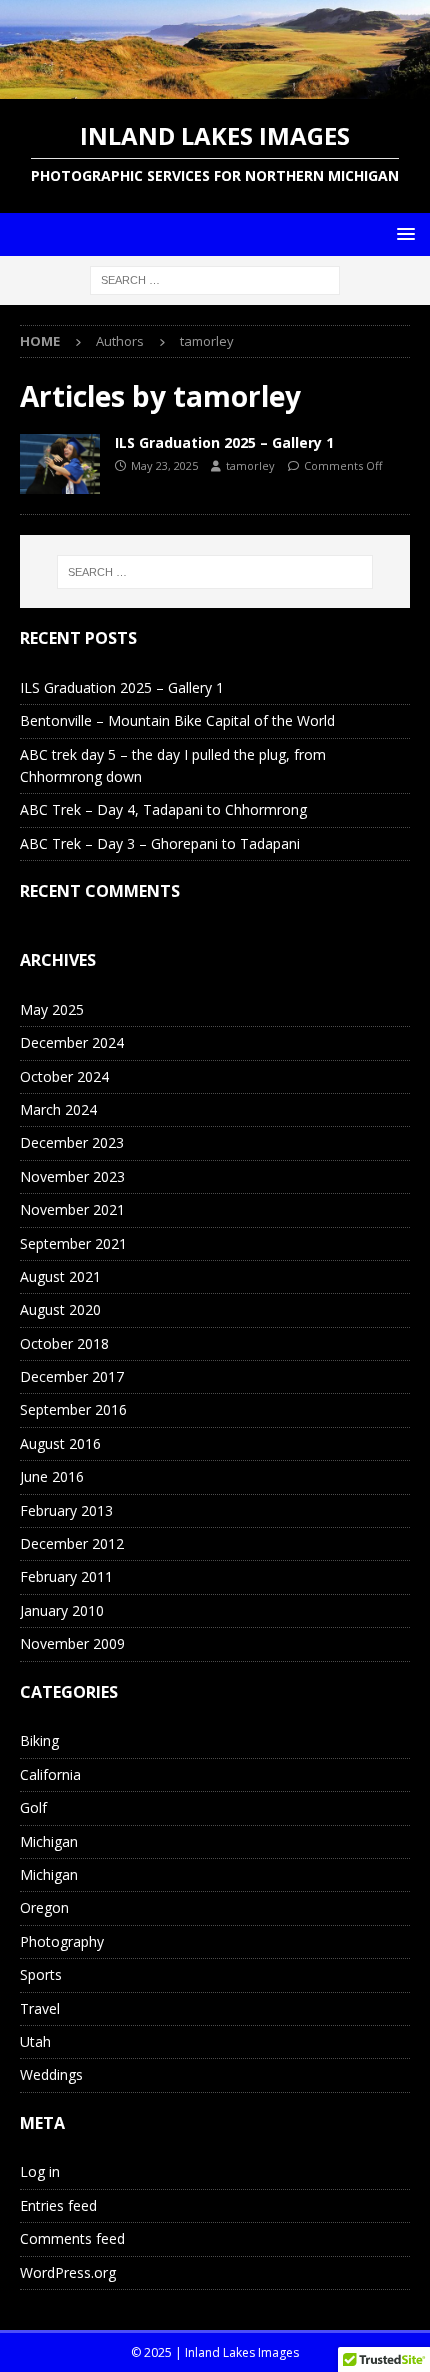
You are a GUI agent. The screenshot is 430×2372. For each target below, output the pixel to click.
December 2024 (72, 1042)
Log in (40, 2171)
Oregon (44, 1907)
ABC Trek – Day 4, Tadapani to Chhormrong (163, 809)
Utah (35, 2041)
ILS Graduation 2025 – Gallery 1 (224, 442)
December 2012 (72, 1543)
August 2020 (60, 1309)
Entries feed (58, 2205)
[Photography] (60, 464)
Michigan (49, 1841)
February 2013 (66, 1510)
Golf (33, 1807)
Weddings (51, 2074)
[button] (402, 233)
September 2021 (73, 1243)
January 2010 (62, 1610)
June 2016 (52, 1476)
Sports (41, 1974)
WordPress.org (68, 2272)
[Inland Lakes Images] (215, 87)
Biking (39, 1740)
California (50, 1774)
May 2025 (52, 1009)
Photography (62, 1941)
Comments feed (72, 2238)
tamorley (250, 465)
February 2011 (66, 1576)
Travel (40, 2008)
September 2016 (73, 1409)
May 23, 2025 (164, 465)
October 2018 (64, 1343)
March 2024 (58, 1109)
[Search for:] (215, 278)
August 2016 (60, 1443)
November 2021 (72, 1209)
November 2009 (72, 1643)
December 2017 (72, 1376)
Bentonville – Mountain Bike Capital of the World (177, 720)
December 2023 (72, 1142)
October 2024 (64, 1076)
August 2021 (60, 1276)
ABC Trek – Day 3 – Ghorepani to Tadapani (160, 843)
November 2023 (72, 1176)
